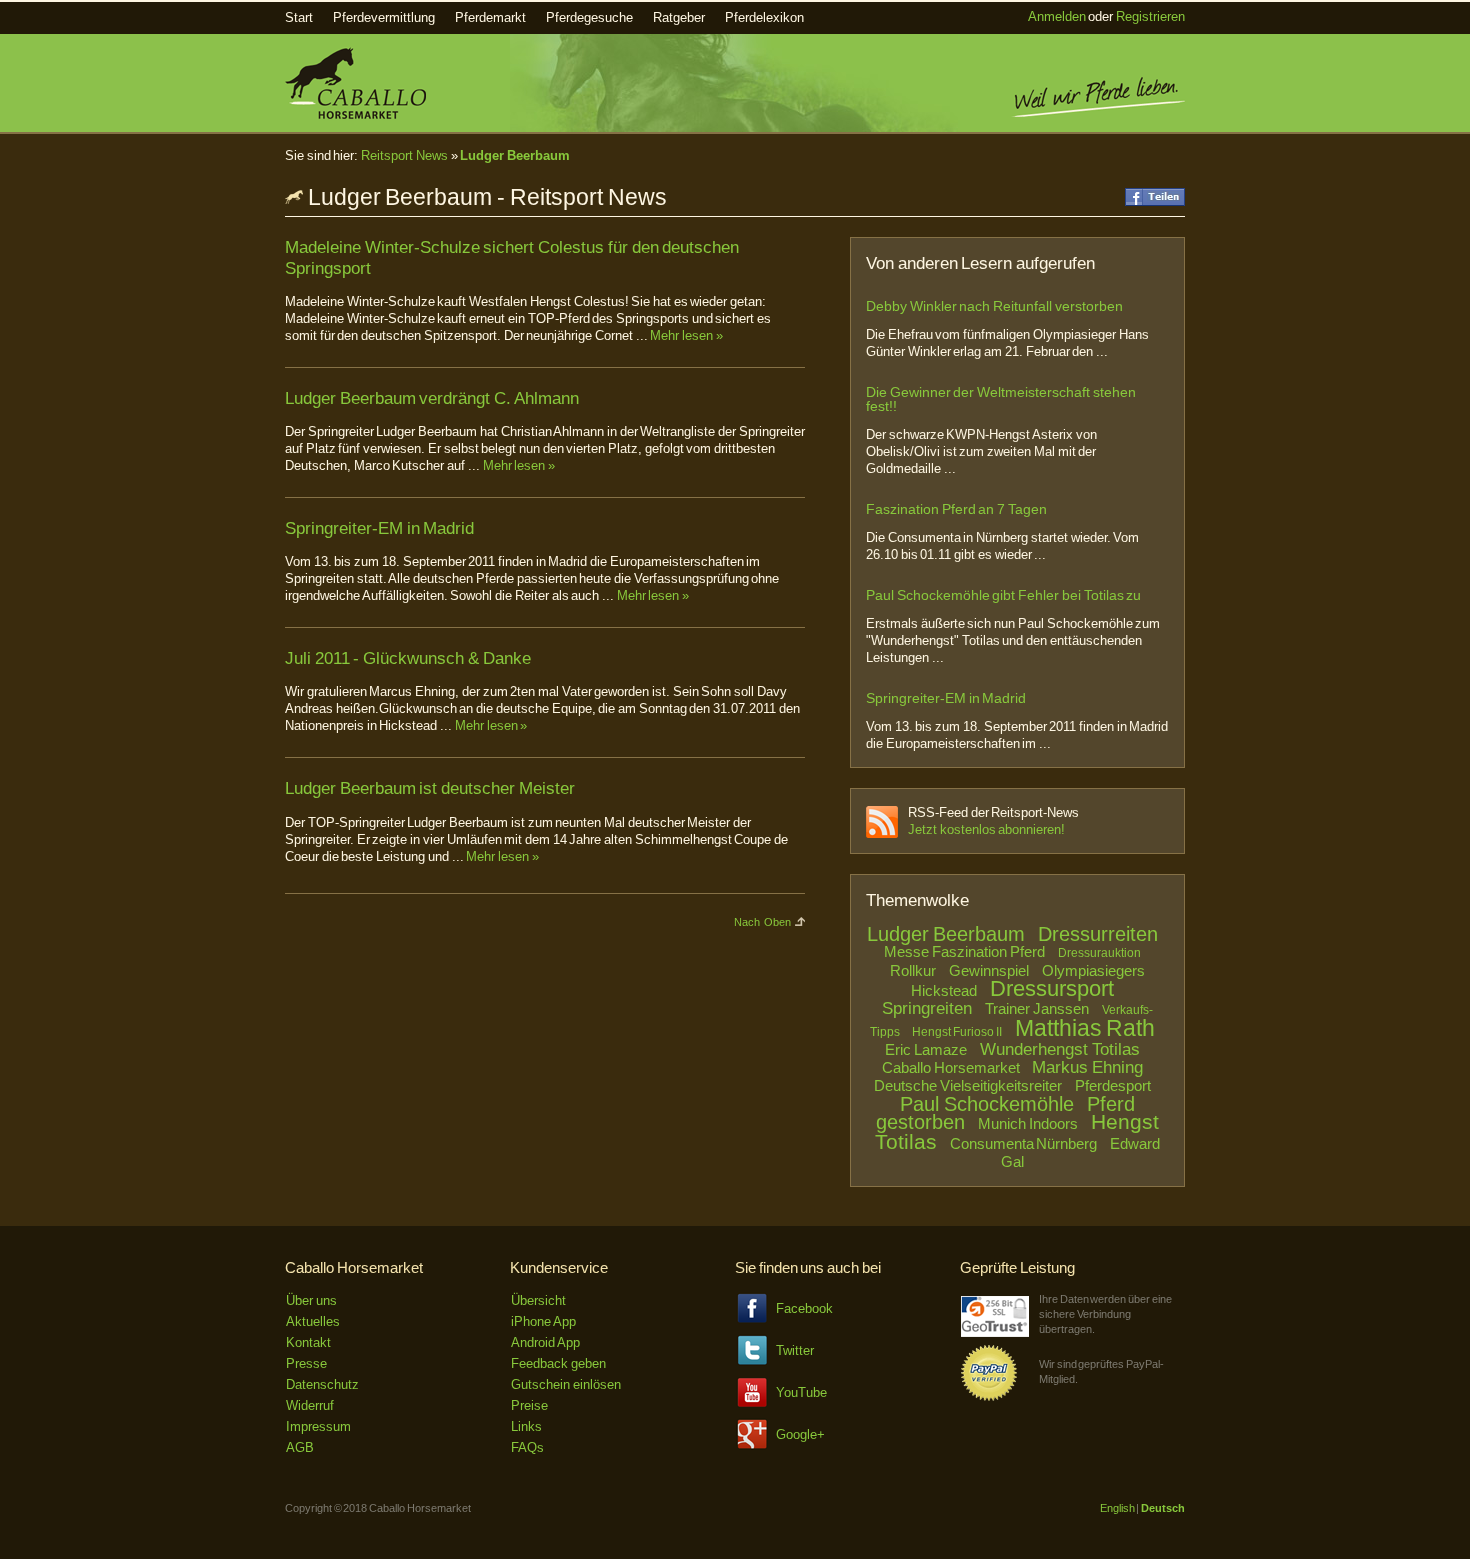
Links (526, 1426)
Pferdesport (1113, 1085)
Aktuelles (313, 1321)
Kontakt (308, 1342)
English (1117, 1508)
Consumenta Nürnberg (1024, 1143)
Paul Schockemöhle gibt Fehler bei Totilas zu (1003, 595)
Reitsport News (404, 155)
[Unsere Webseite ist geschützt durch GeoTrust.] (995, 1332)
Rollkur (913, 970)
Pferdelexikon (764, 17)
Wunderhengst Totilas (1060, 1049)
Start (299, 17)
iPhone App (543, 1321)
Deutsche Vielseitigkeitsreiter (968, 1085)
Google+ (800, 1434)
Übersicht (538, 1300)
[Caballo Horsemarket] (355, 114)
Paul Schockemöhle (987, 1104)
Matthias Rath (1085, 1028)
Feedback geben (558, 1363)
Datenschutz (322, 1384)
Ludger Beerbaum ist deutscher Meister (430, 788)
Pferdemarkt (490, 17)
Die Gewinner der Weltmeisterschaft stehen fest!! (1001, 399)
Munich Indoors (1028, 1123)
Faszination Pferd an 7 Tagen (956, 509)
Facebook (804, 1308)
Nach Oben (762, 922)
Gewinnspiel (989, 970)
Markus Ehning (1087, 1067)
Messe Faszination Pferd (964, 951)
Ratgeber (679, 17)
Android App (545, 1342)
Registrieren (1150, 16)
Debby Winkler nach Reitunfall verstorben (994, 306)
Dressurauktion (1099, 953)
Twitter (795, 1350)
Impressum (318, 1426)
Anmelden (1057, 16)
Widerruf (310, 1405)
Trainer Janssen (1037, 1008)
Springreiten (927, 1008)
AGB (300, 1447)
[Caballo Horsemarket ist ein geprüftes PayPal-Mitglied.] (989, 1397)
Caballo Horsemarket (951, 1067)
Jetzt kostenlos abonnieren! (986, 829)
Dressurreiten (1098, 934)
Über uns (311, 1300)
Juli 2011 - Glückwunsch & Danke (408, 658)
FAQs (527, 1447)
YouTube (801, 1392)
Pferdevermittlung (384, 17)
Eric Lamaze (926, 1049)
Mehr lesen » (686, 335)
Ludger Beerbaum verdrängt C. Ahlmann (432, 398)
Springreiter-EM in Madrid (379, 528)
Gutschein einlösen (566, 1384)
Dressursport (1052, 988)
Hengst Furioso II (956, 1032)
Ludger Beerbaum (515, 155)
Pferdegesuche (589, 17)
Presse (306, 1363)
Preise (529, 1405)
